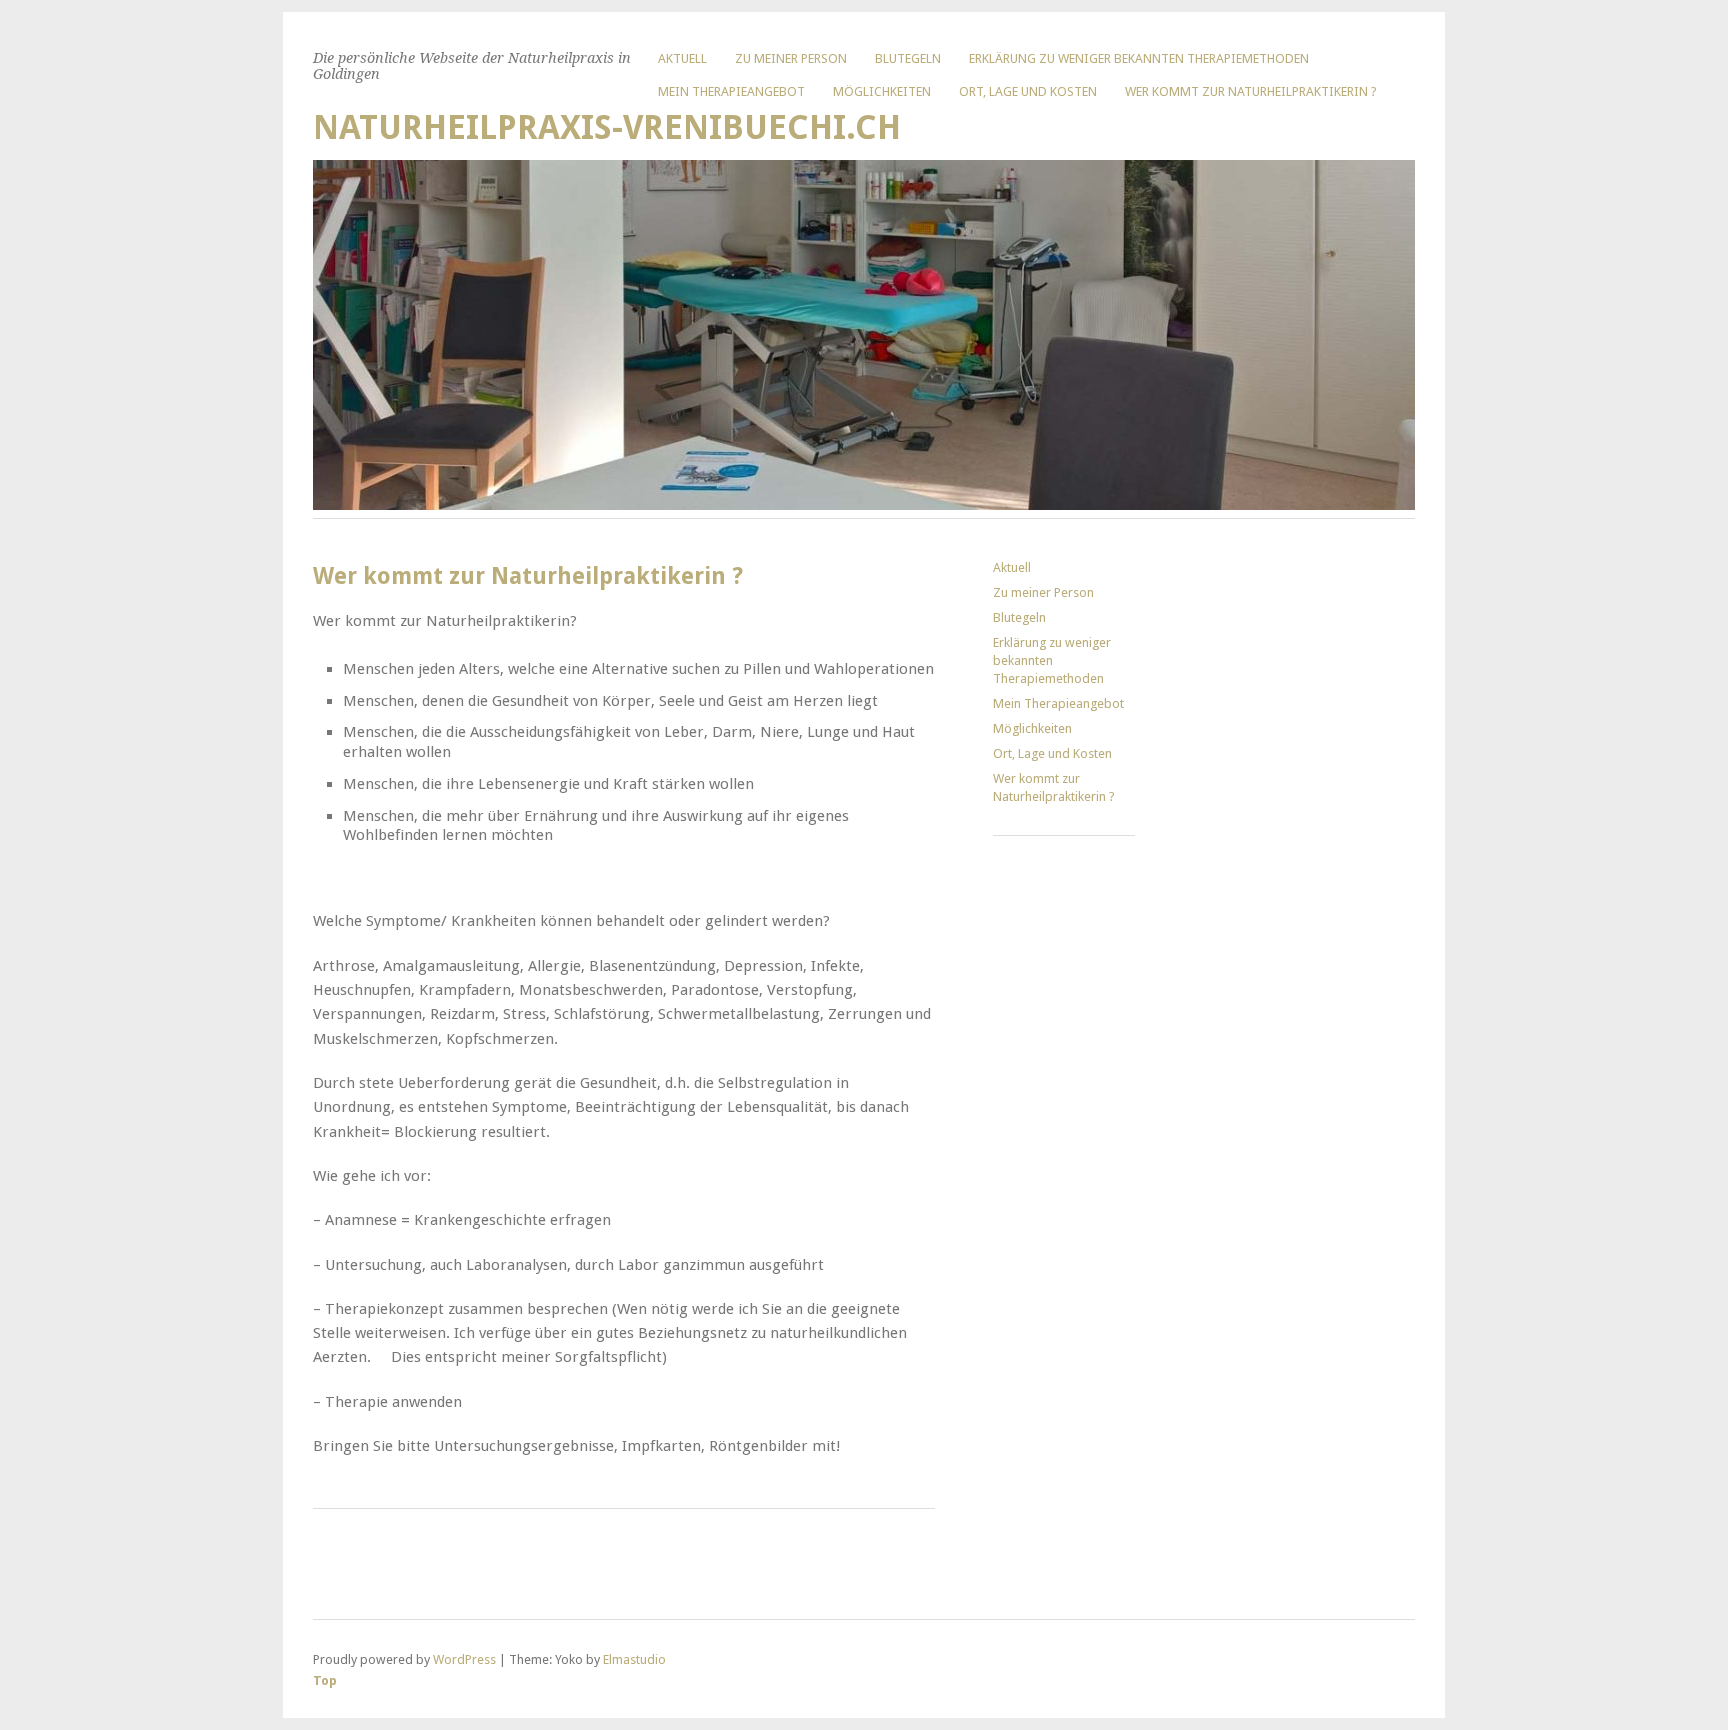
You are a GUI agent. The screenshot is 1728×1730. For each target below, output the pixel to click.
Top (325, 1680)
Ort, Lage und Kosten (1028, 91)
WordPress (464, 1659)
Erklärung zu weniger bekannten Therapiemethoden (1139, 58)
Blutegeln (908, 58)
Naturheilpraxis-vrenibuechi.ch (607, 127)
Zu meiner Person (791, 58)
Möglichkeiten (882, 91)
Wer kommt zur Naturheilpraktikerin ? (1251, 91)
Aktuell (682, 58)
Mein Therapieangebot (731, 91)
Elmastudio (634, 1659)
